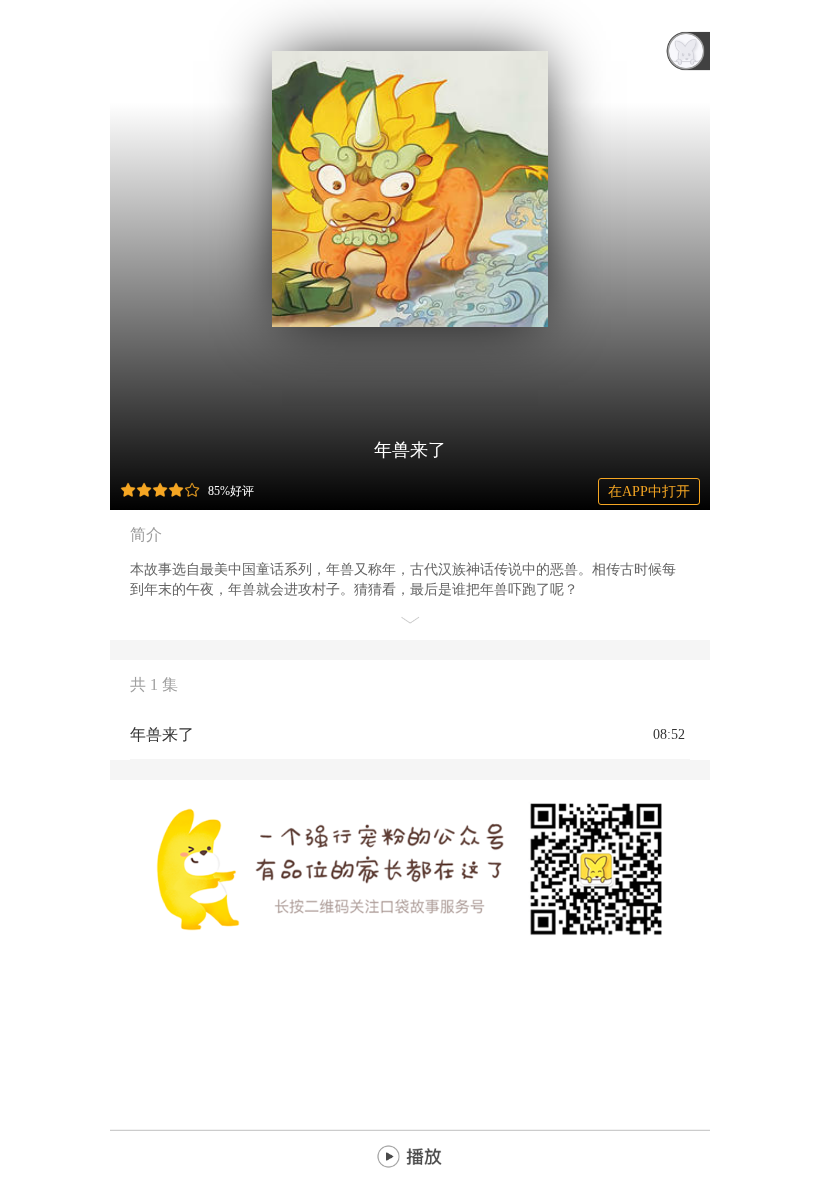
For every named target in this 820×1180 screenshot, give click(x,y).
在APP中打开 (649, 491)
